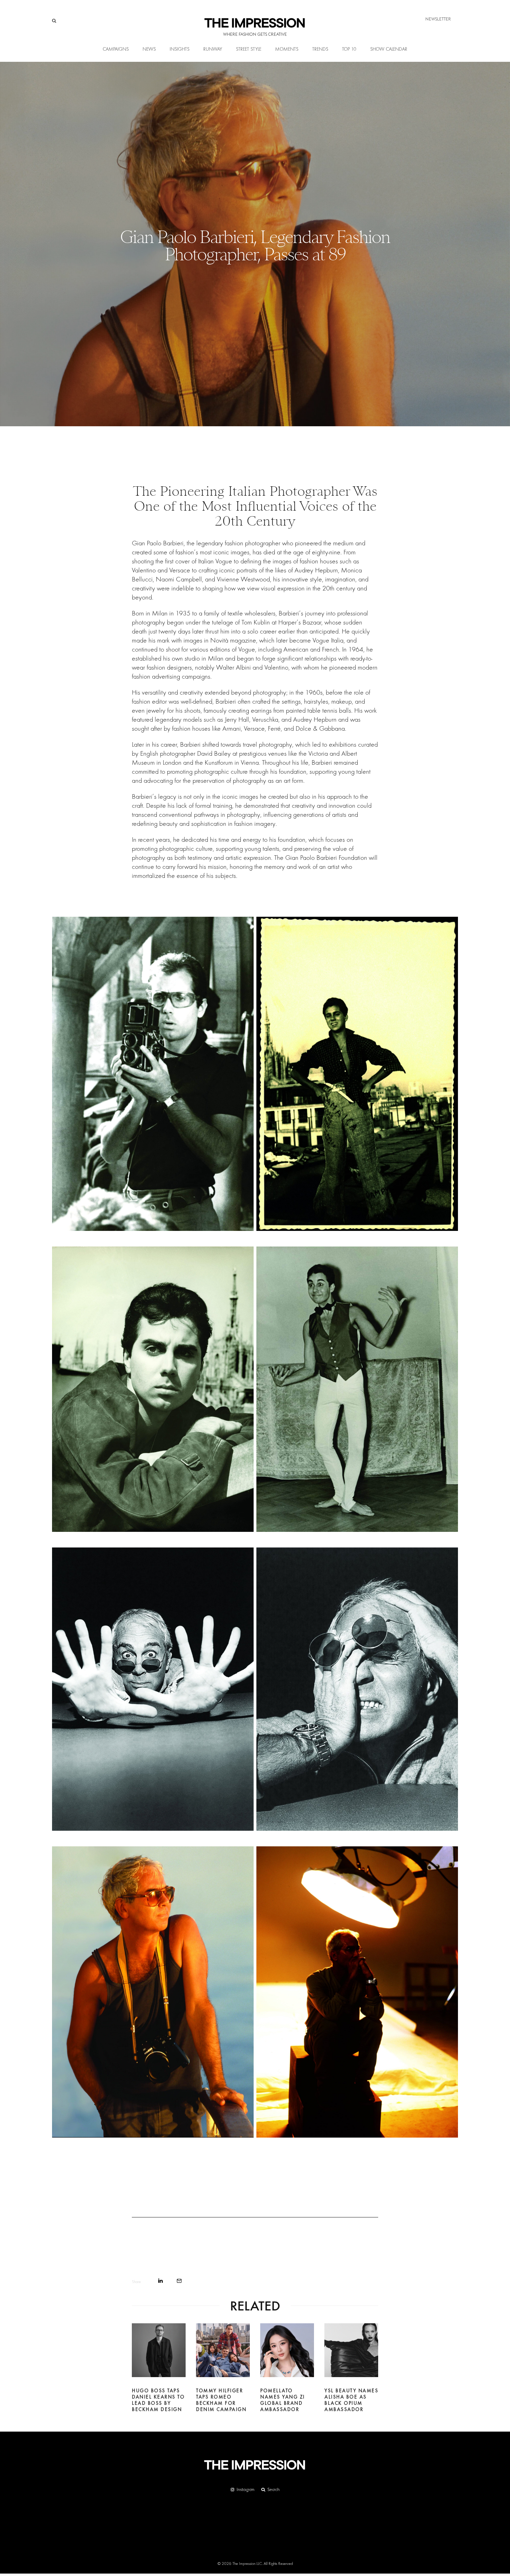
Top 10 (349, 49)
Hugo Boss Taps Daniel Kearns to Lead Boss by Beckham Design (158, 2400)
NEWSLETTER (438, 19)
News (149, 49)
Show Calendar (389, 49)
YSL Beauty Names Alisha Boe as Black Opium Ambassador (351, 2400)
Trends (320, 49)
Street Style (249, 49)
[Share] (160, 2281)
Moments (287, 49)
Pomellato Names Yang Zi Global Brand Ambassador (283, 2400)
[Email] (179, 2281)
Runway (213, 49)
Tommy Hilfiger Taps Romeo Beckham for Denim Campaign (221, 2400)
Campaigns (116, 49)
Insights (180, 49)
